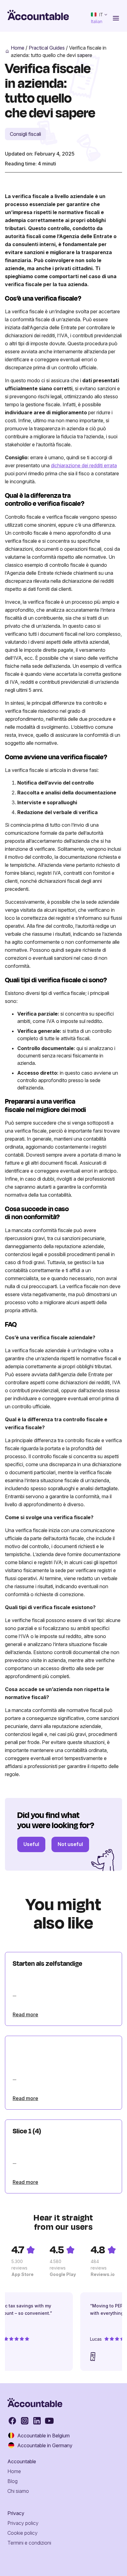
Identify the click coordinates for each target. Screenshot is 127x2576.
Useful (31, 1844)
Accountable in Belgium (43, 2436)
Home (18, 48)
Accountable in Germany (45, 2445)
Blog (12, 2481)
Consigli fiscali (25, 134)
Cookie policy (23, 2533)
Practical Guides (47, 48)
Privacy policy (23, 2523)
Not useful (70, 1844)
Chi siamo (18, 2491)
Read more (25, 2014)
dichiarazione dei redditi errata (84, 465)
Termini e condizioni (29, 2543)
